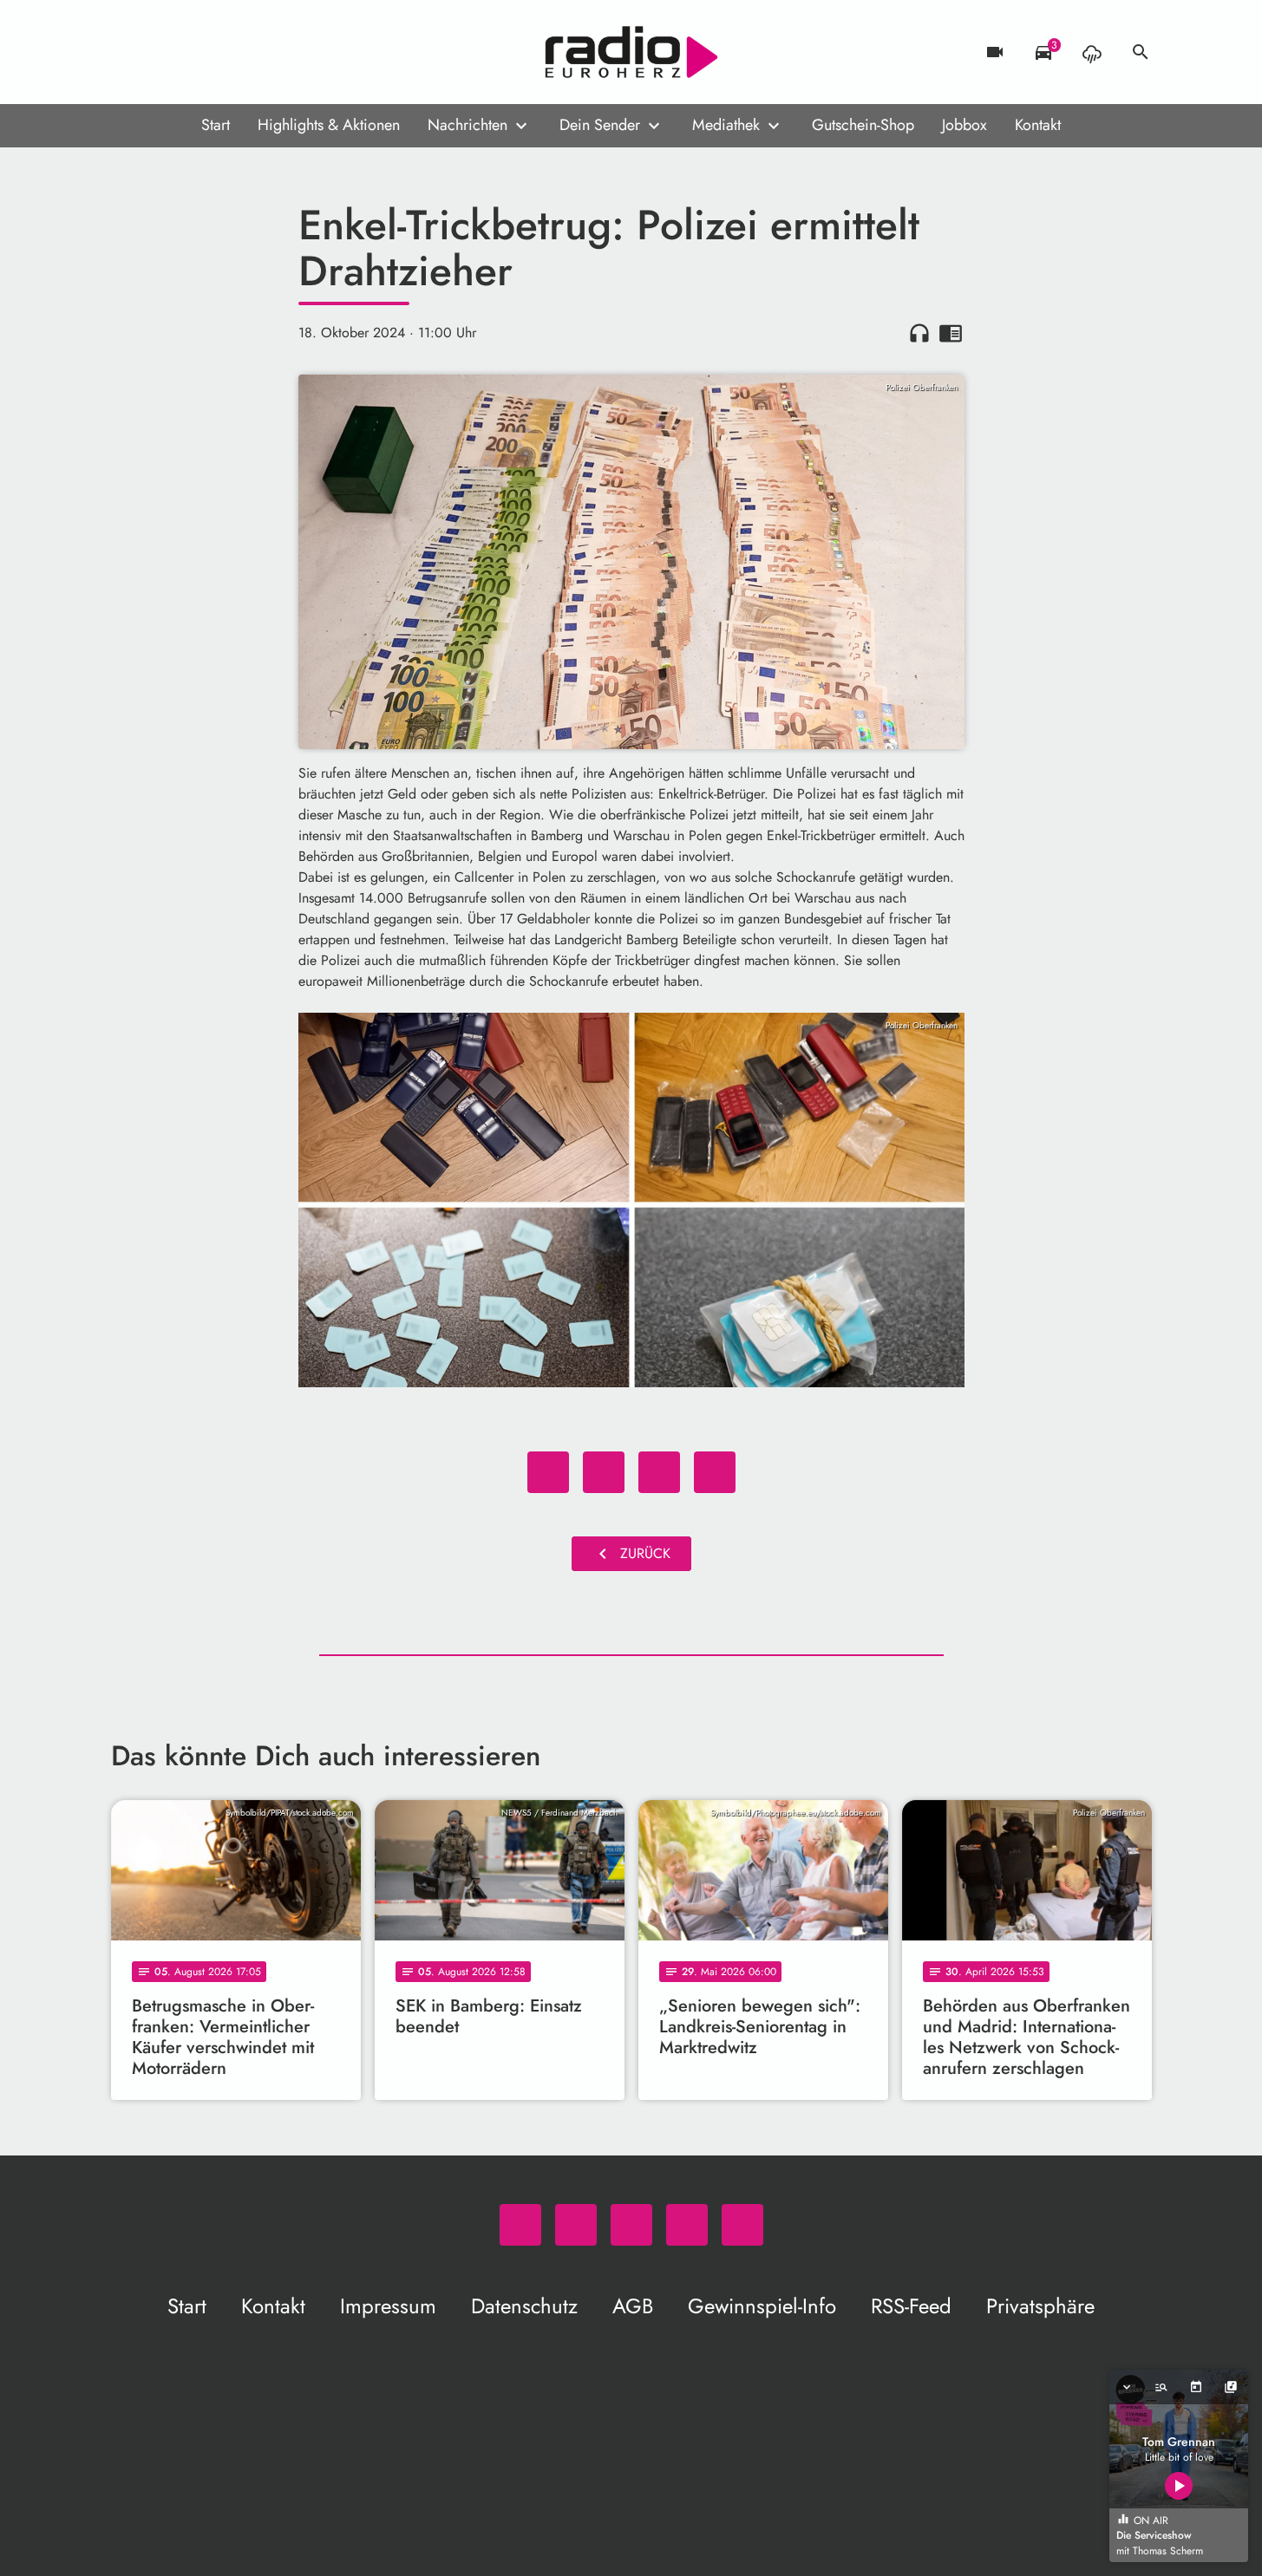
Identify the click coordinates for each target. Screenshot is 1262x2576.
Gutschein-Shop (863, 125)
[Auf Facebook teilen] (548, 1472)
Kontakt (1038, 125)
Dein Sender (600, 125)
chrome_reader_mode (951, 333)
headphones (919, 333)
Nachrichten (468, 125)
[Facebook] (163, 52)
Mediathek (726, 125)
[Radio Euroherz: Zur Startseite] (631, 52)
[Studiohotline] (267, 52)
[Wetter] (1092, 52)
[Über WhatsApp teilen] (659, 1472)
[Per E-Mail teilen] (715, 1472)
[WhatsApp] (128, 52)
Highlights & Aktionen (329, 125)
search (1141, 52)
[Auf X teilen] (604, 1472)
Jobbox (964, 125)
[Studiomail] (232, 52)
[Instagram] (198, 52)
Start (216, 125)
